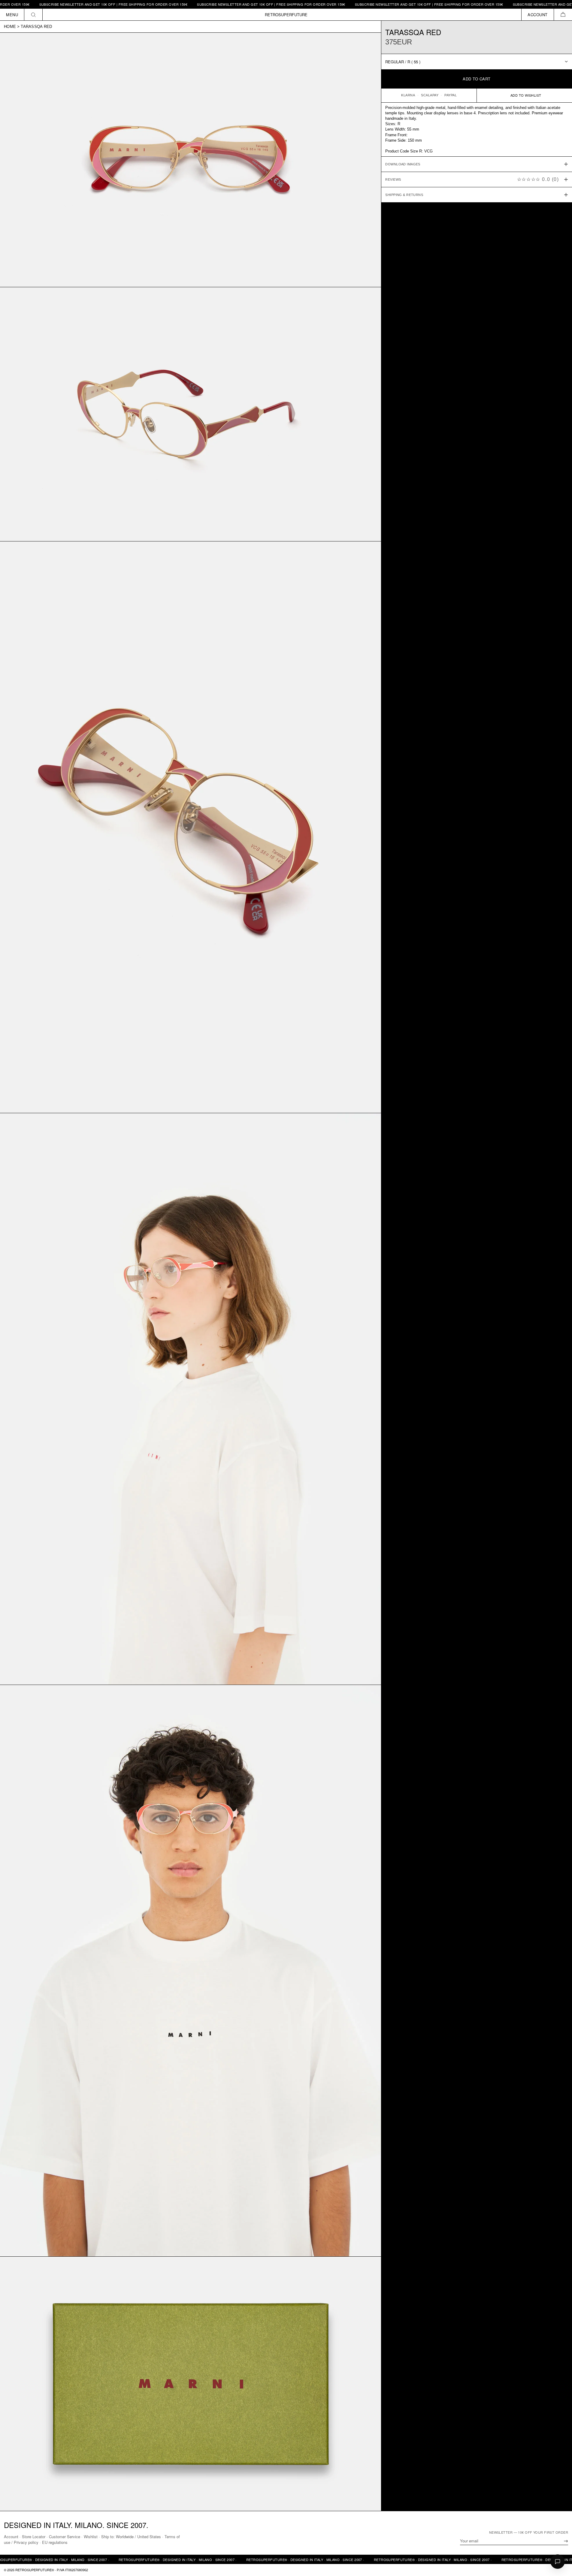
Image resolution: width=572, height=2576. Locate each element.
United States (149, 2537)
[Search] (33, 15)
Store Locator (34, 2537)
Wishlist (91, 2537)
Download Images (403, 164)
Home (10, 27)
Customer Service (65, 2537)
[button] (563, 15)
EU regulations (55, 2542)
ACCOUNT (538, 15)
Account (11, 2537)
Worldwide (125, 2537)
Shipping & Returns (404, 195)
